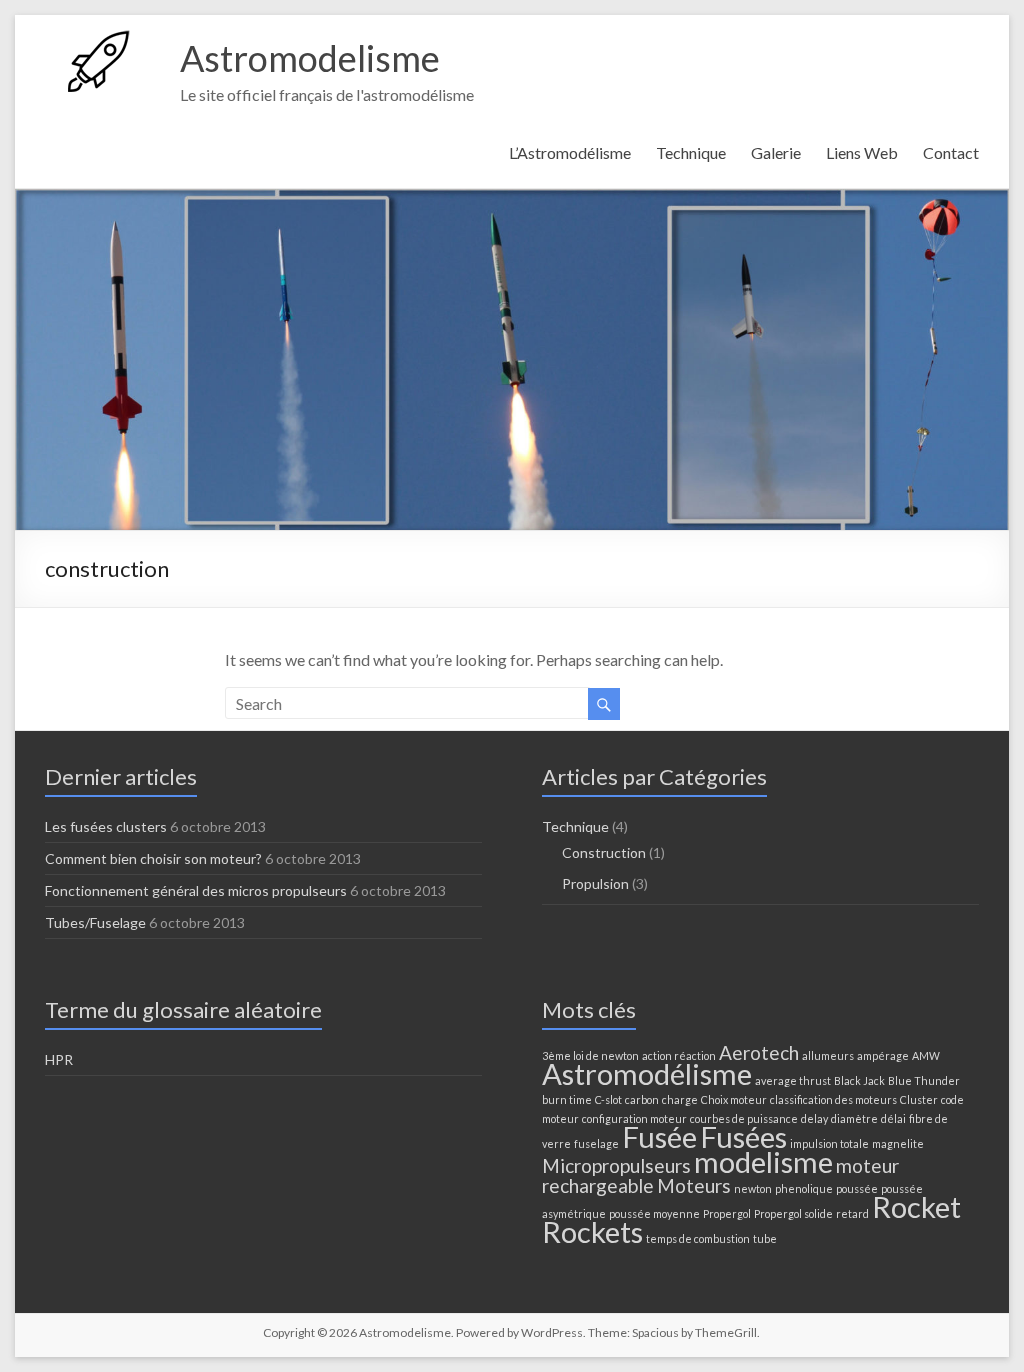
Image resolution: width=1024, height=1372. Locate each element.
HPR (59, 1059)
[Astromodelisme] (102, 39)
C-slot (608, 1099)
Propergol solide (793, 1213)
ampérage (883, 1055)
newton (753, 1188)
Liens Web (862, 152)
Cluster (919, 1099)
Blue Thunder (924, 1080)
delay (814, 1118)
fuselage (596, 1143)
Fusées (743, 1136)
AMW (926, 1055)
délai (893, 1118)
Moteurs (694, 1185)
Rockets (592, 1231)
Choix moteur (734, 1099)
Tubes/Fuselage (95, 922)
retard (852, 1213)
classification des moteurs (833, 1099)
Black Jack (859, 1080)
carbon (642, 1099)
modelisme (763, 1161)
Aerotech (759, 1052)
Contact (951, 152)
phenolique (804, 1188)
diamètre (854, 1118)
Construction (604, 852)
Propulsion (595, 883)
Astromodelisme (310, 58)
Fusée (659, 1136)
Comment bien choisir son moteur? (153, 858)
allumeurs (828, 1055)
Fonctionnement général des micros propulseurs (196, 890)
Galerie (776, 152)
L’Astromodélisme (570, 152)
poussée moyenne (654, 1213)
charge (680, 1099)
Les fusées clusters (106, 826)
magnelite (898, 1143)
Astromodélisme (647, 1073)
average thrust (793, 1080)
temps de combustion (698, 1238)
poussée (857, 1188)
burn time (567, 1099)
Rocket (916, 1206)
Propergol (727, 1213)
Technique (691, 152)
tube (765, 1238)
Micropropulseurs (616, 1165)
